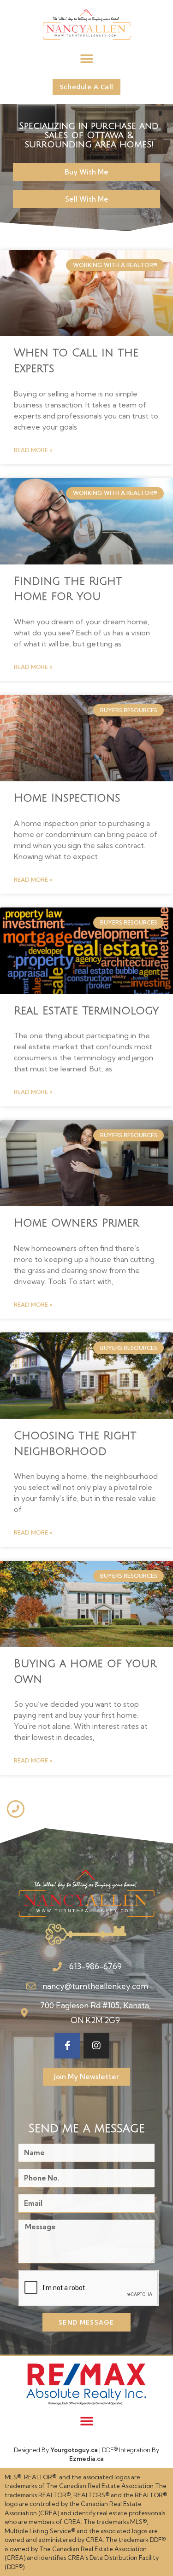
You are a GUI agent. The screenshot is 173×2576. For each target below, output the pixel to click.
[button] (86, 59)
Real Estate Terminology (86, 1011)
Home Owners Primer (76, 1223)
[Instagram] (96, 2046)
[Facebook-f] (67, 2046)
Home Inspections (67, 798)
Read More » (33, 450)
